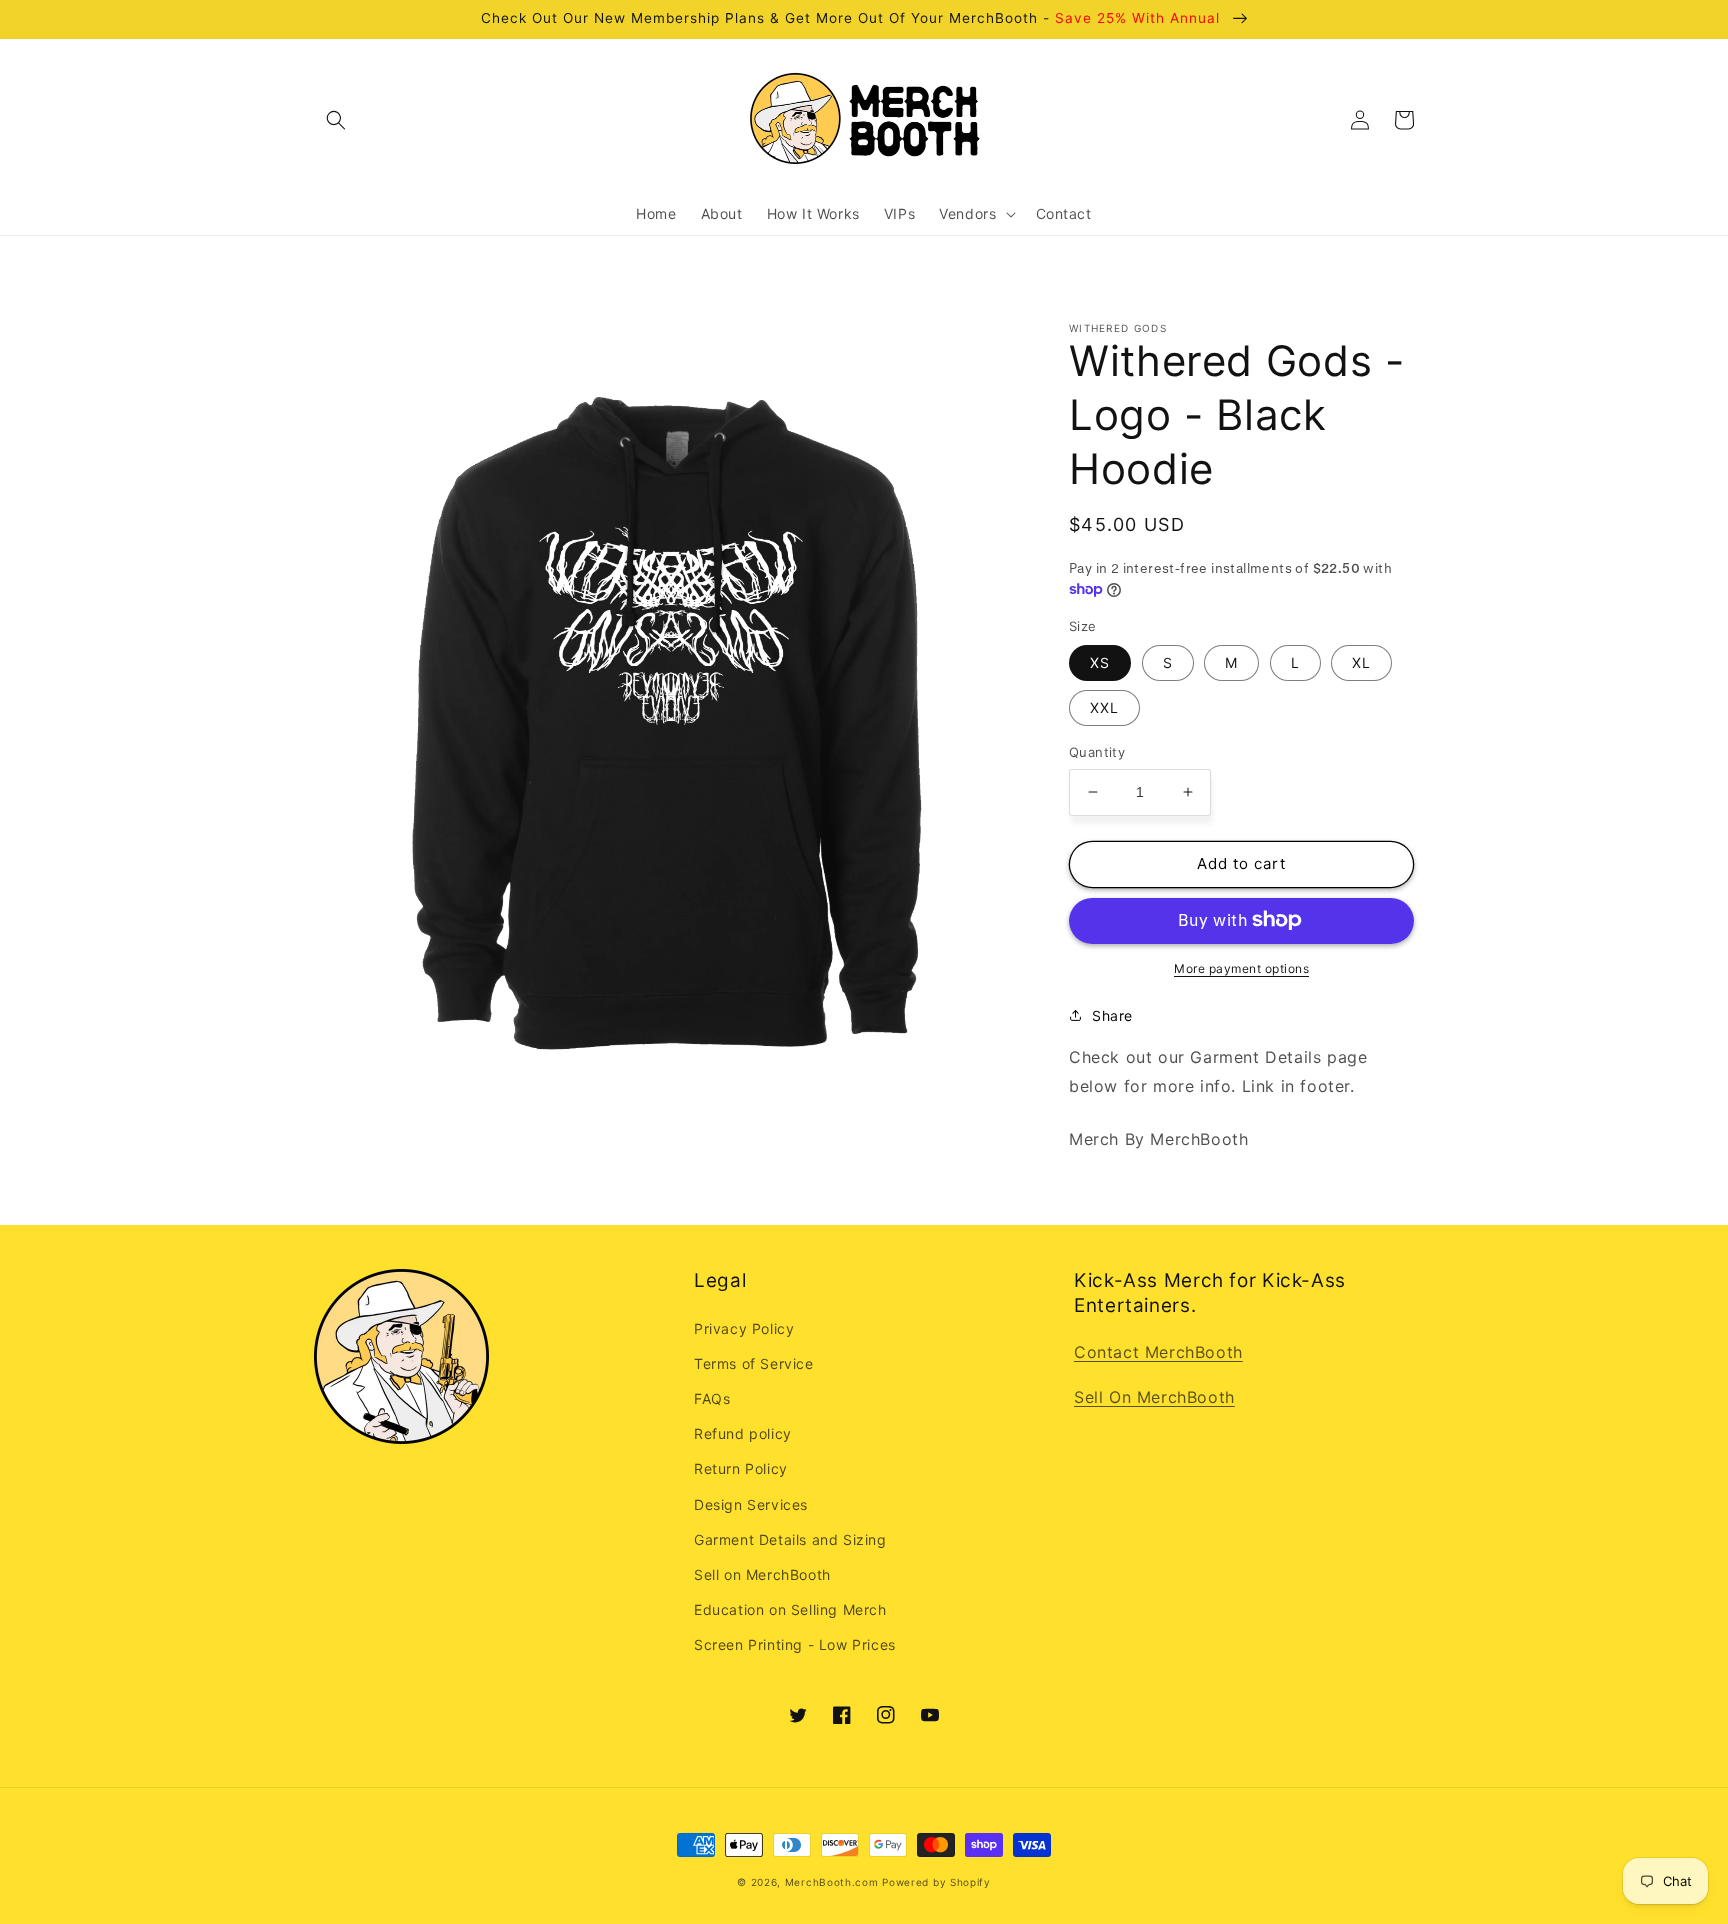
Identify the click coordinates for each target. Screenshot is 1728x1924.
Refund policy (743, 1433)
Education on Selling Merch (790, 1609)
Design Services (751, 1504)
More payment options (1241, 967)
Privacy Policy (744, 1328)
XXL (1104, 707)
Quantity (1097, 752)
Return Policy (741, 1468)
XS (1100, 662)
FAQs (712, 1398)
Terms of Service (754, 1363)
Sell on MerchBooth (762, 1574)
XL (1361, 662)
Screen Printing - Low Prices (795, 1644)
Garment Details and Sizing (790, 1539)
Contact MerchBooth (1158, 1352)
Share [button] (1112, 1014)
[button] (336, 120)
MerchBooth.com (832, 1882)
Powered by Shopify (936, 1882)
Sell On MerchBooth (1154, 1397)
